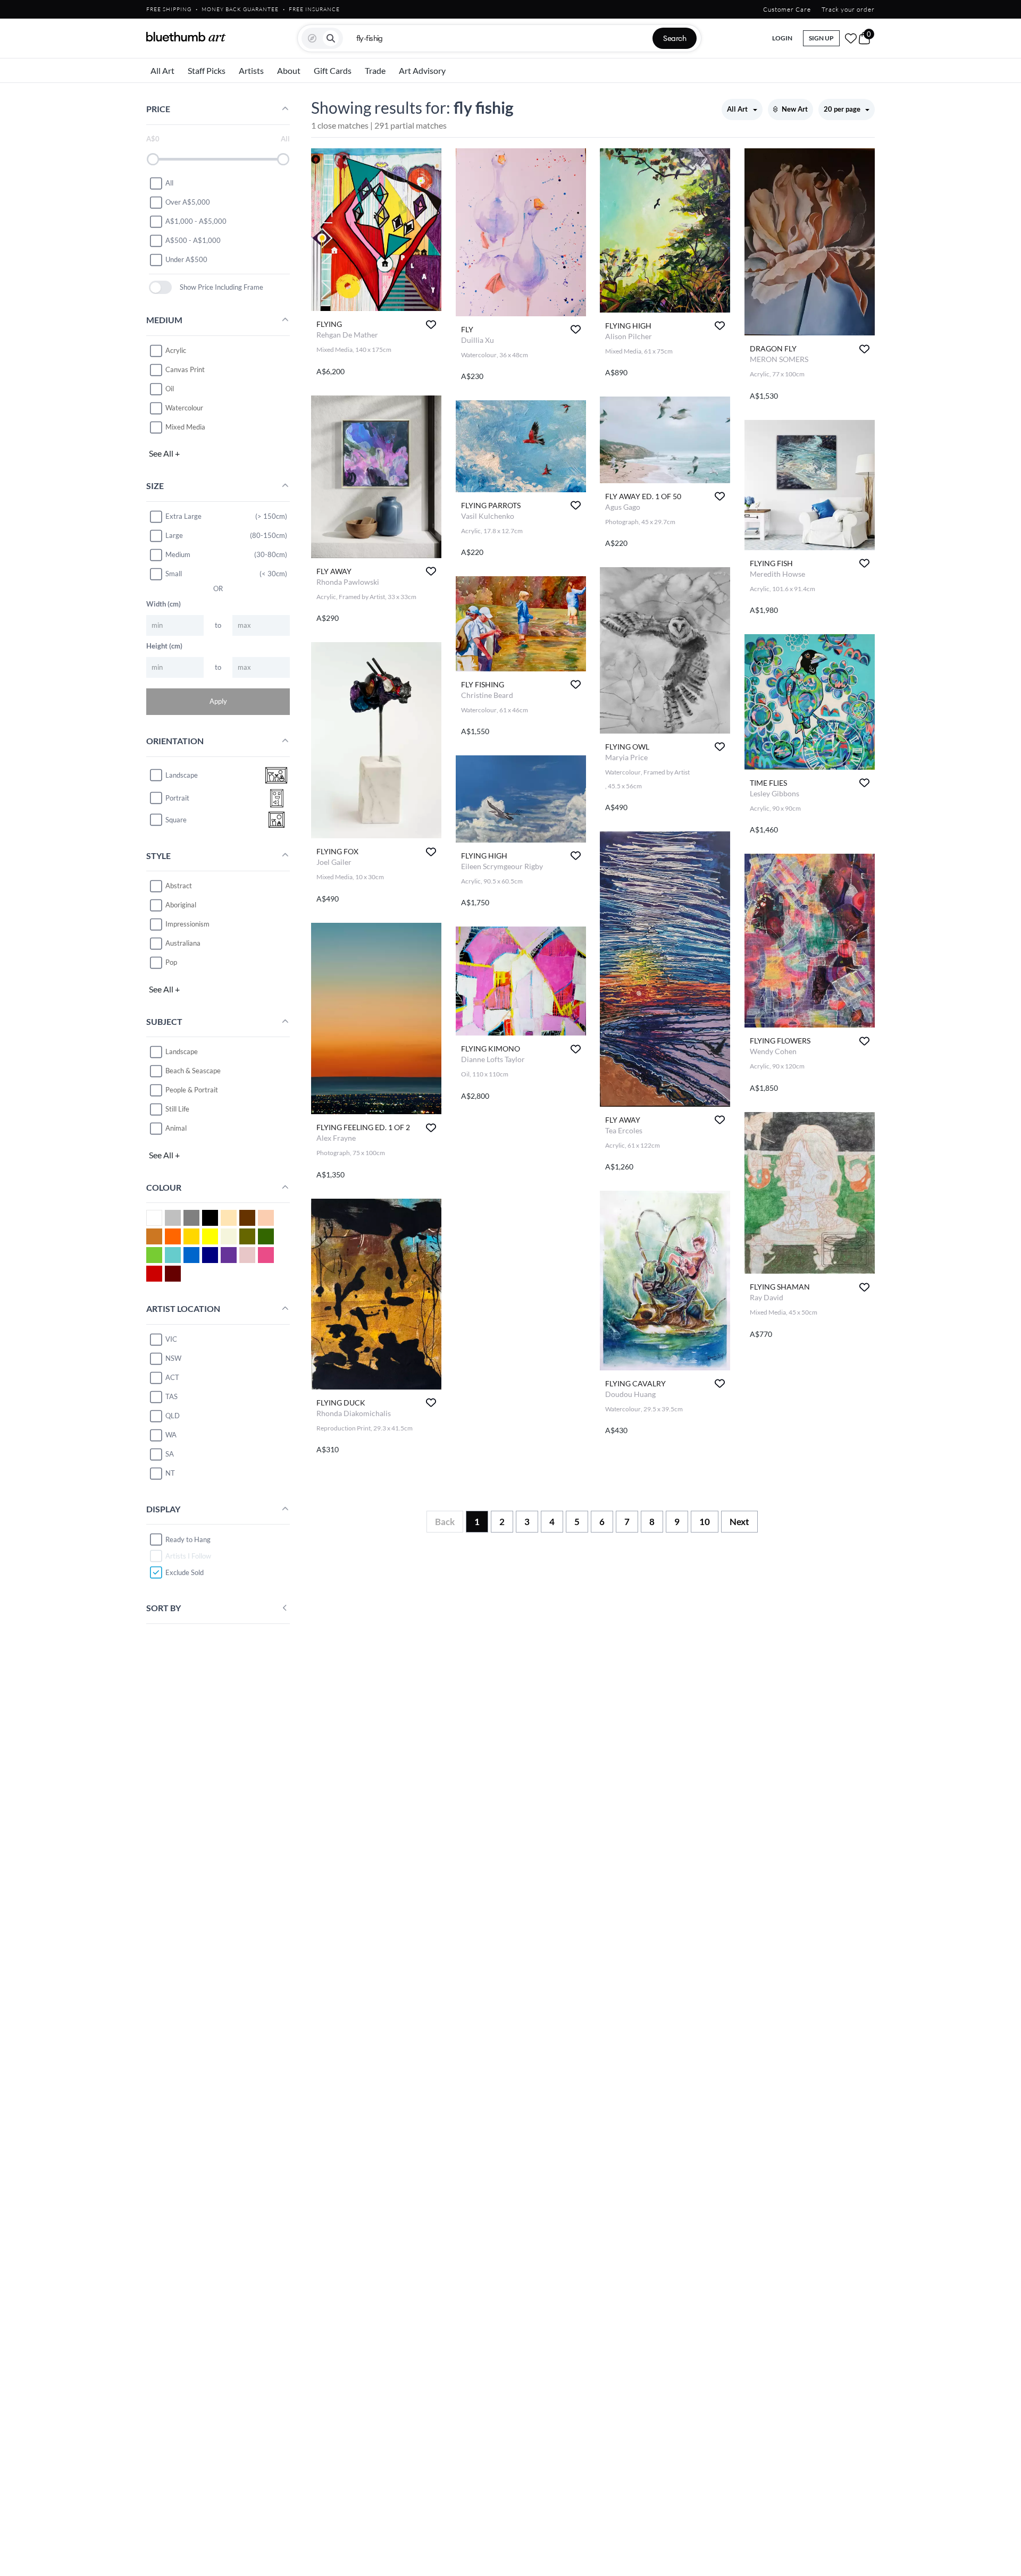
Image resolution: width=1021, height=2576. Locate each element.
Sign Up (821, 38)
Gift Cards (333, 70)
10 (705, 1522)
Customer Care (787, 9)
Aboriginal (181, 905)
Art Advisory (422, 70)
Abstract (179, 886)
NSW (173, 1358)
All (169, 183)
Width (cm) (164, 604)
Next (739, 1522)
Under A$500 (186, 259)
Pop (171, 962)
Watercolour (184, 408)
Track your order (848, 9)
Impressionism (187, 924)
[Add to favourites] (431, 325)
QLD (173, 1416)
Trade (375, 70)
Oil (170, 389)
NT (170, 1473)
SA (170, 1454)
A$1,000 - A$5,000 (196, 221)
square (176, 820)
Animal (176, 1128)
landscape (182, 775)
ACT (172, 1377)
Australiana (183, 943)
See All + (164, 453)
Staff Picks (207, 70)
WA (171, 1435)
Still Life (177, 1109)
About (289, 70)
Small (174, 574)
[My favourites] (851, 38)
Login (782, 38)
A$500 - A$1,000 (193, 240)
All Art (162, 70)
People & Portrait (192, 1090)
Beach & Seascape (193, 1071)
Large (174, 535)
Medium (178, 554)
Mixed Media (185, 427)
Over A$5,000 (188, 202)
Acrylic (176, 350)
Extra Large (183, 516)
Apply (218, 701)
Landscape (182, 1051)
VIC (171, 1339)
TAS (171, 1396)
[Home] (186, 37)
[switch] (160, 287)
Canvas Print (185, 369)
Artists (251, 70)
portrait (177, 798)
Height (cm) (164, 646)
